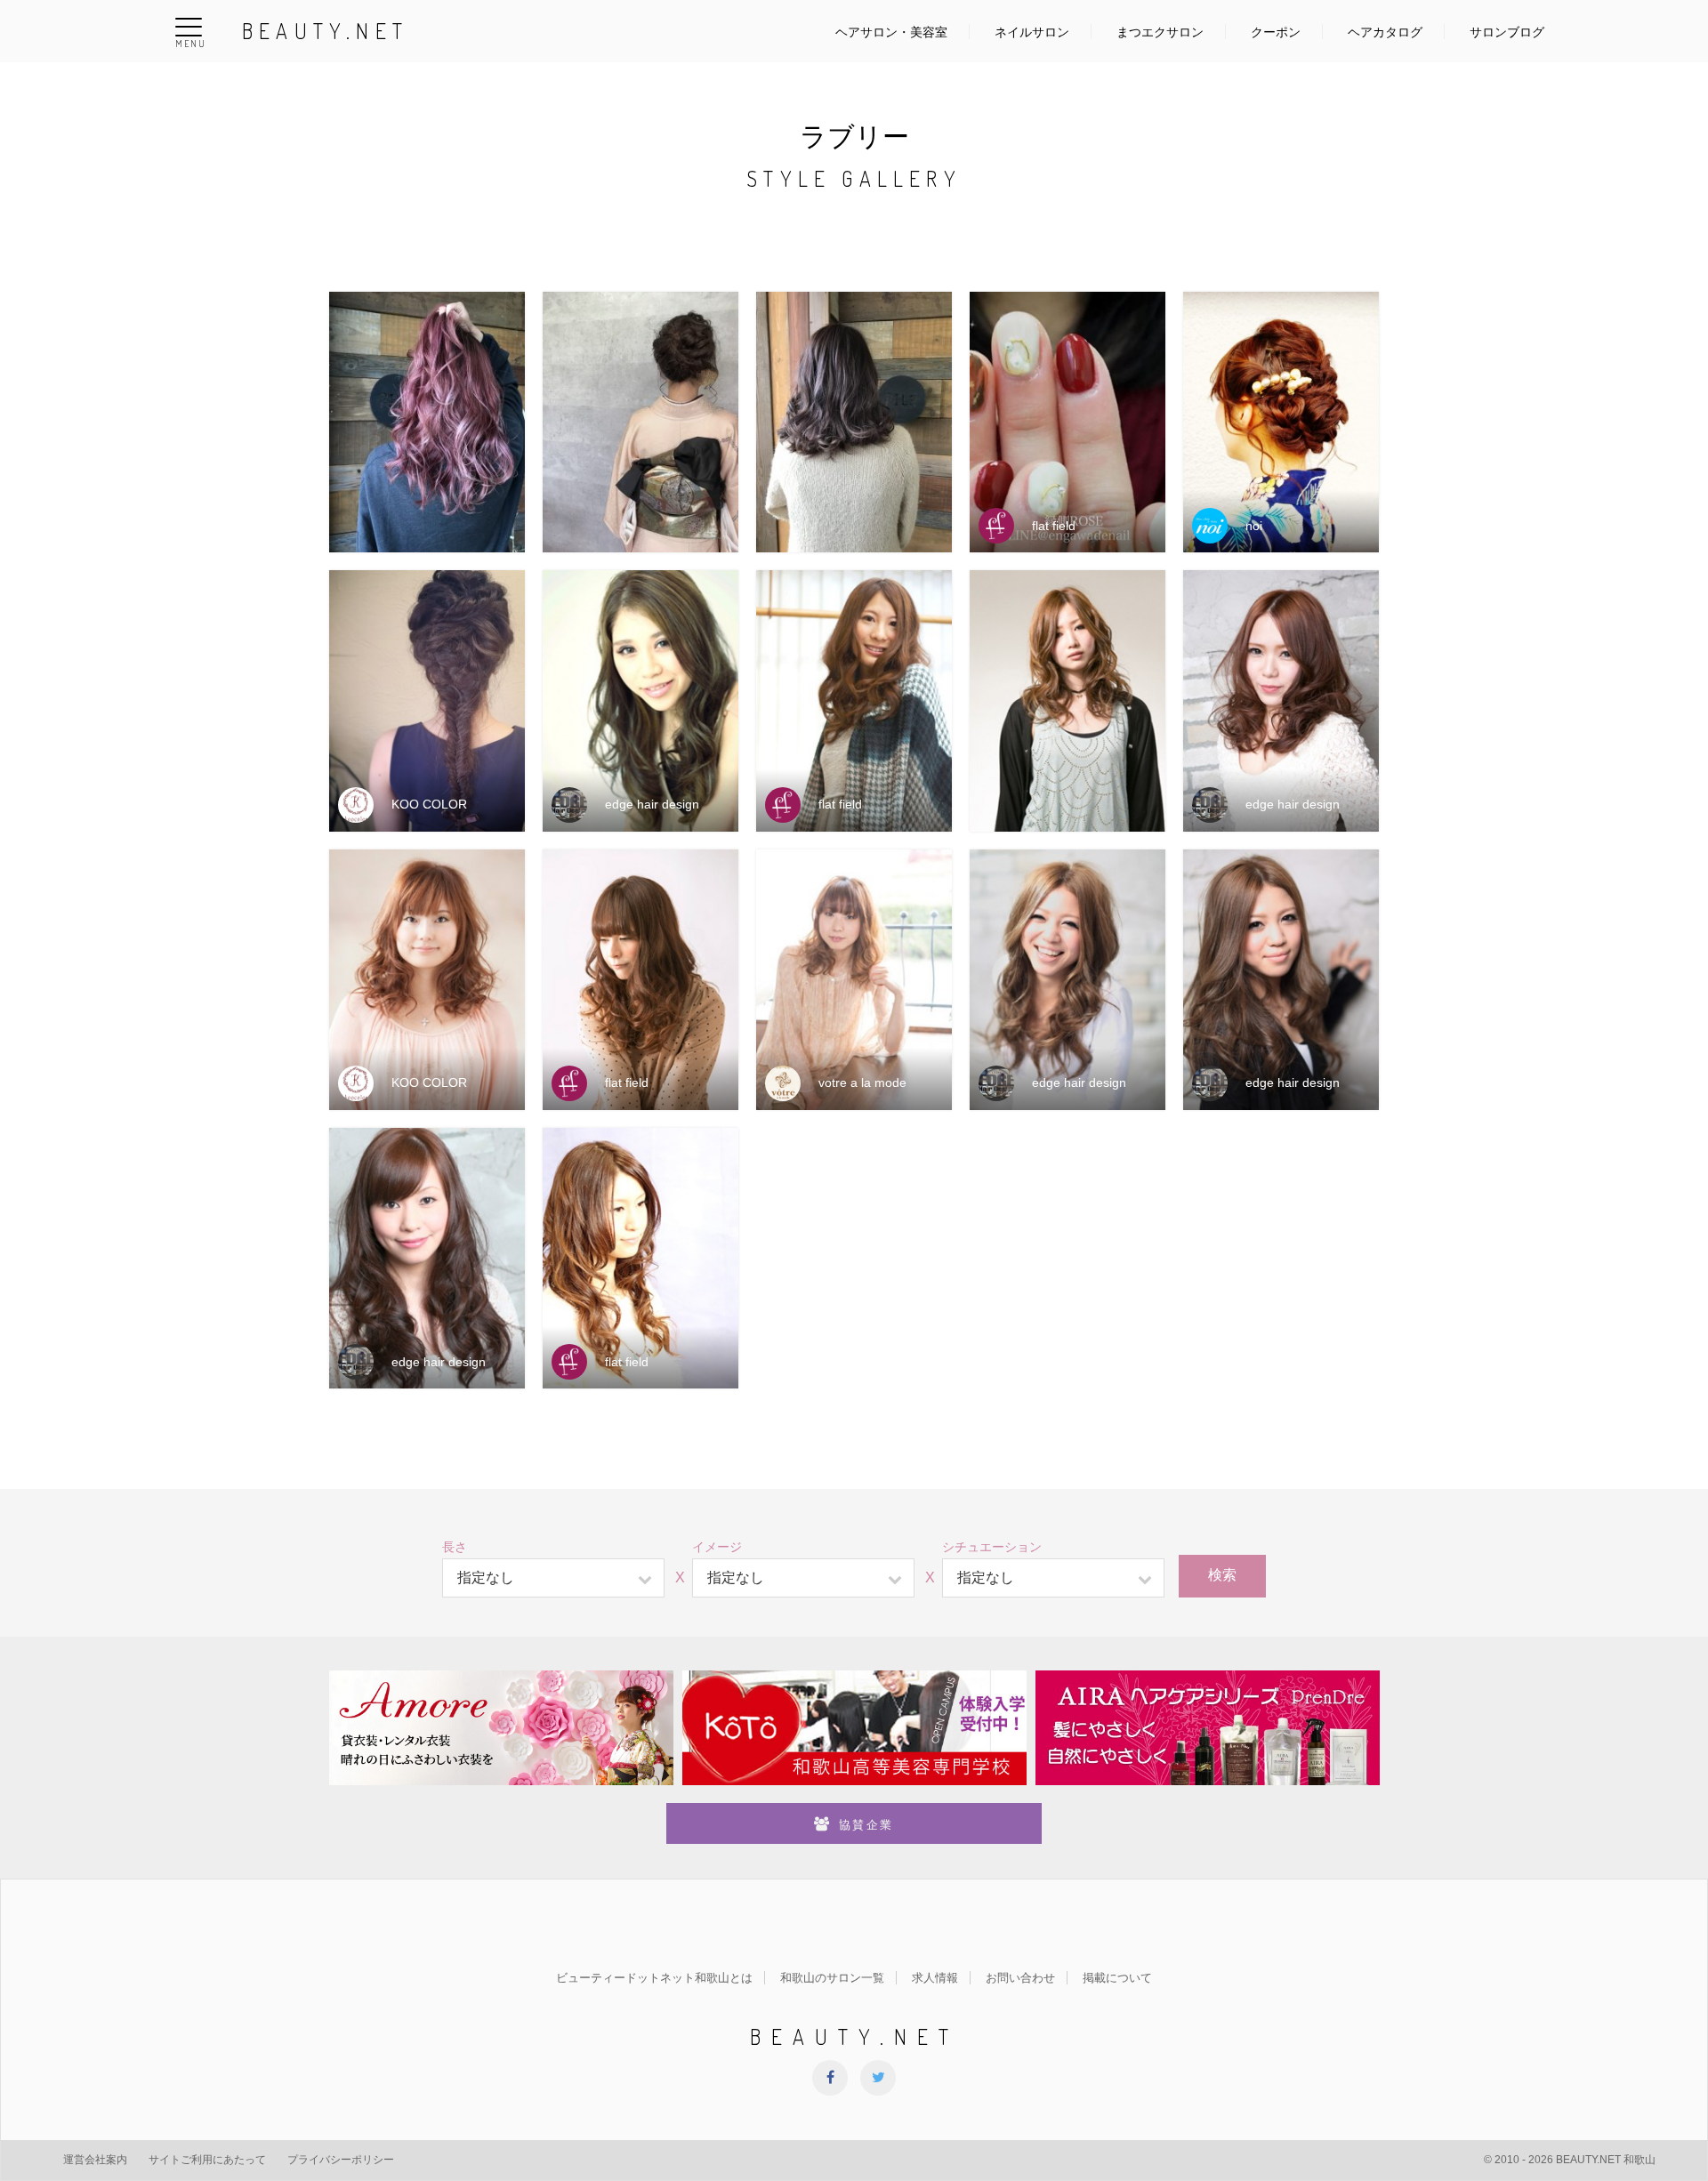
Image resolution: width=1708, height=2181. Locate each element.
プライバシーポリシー (341, 2160)
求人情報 (935, 1978)
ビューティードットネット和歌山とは (654, 1978)
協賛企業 (866, 1825)
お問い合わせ (1020, 1978)
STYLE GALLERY (854, 178)
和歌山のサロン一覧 (832, 1978)
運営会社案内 (95, 2160)
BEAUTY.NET (325, 31)
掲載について (1117, 1978)
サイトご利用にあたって (207, 2160)
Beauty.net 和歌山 (1606, 2160)
